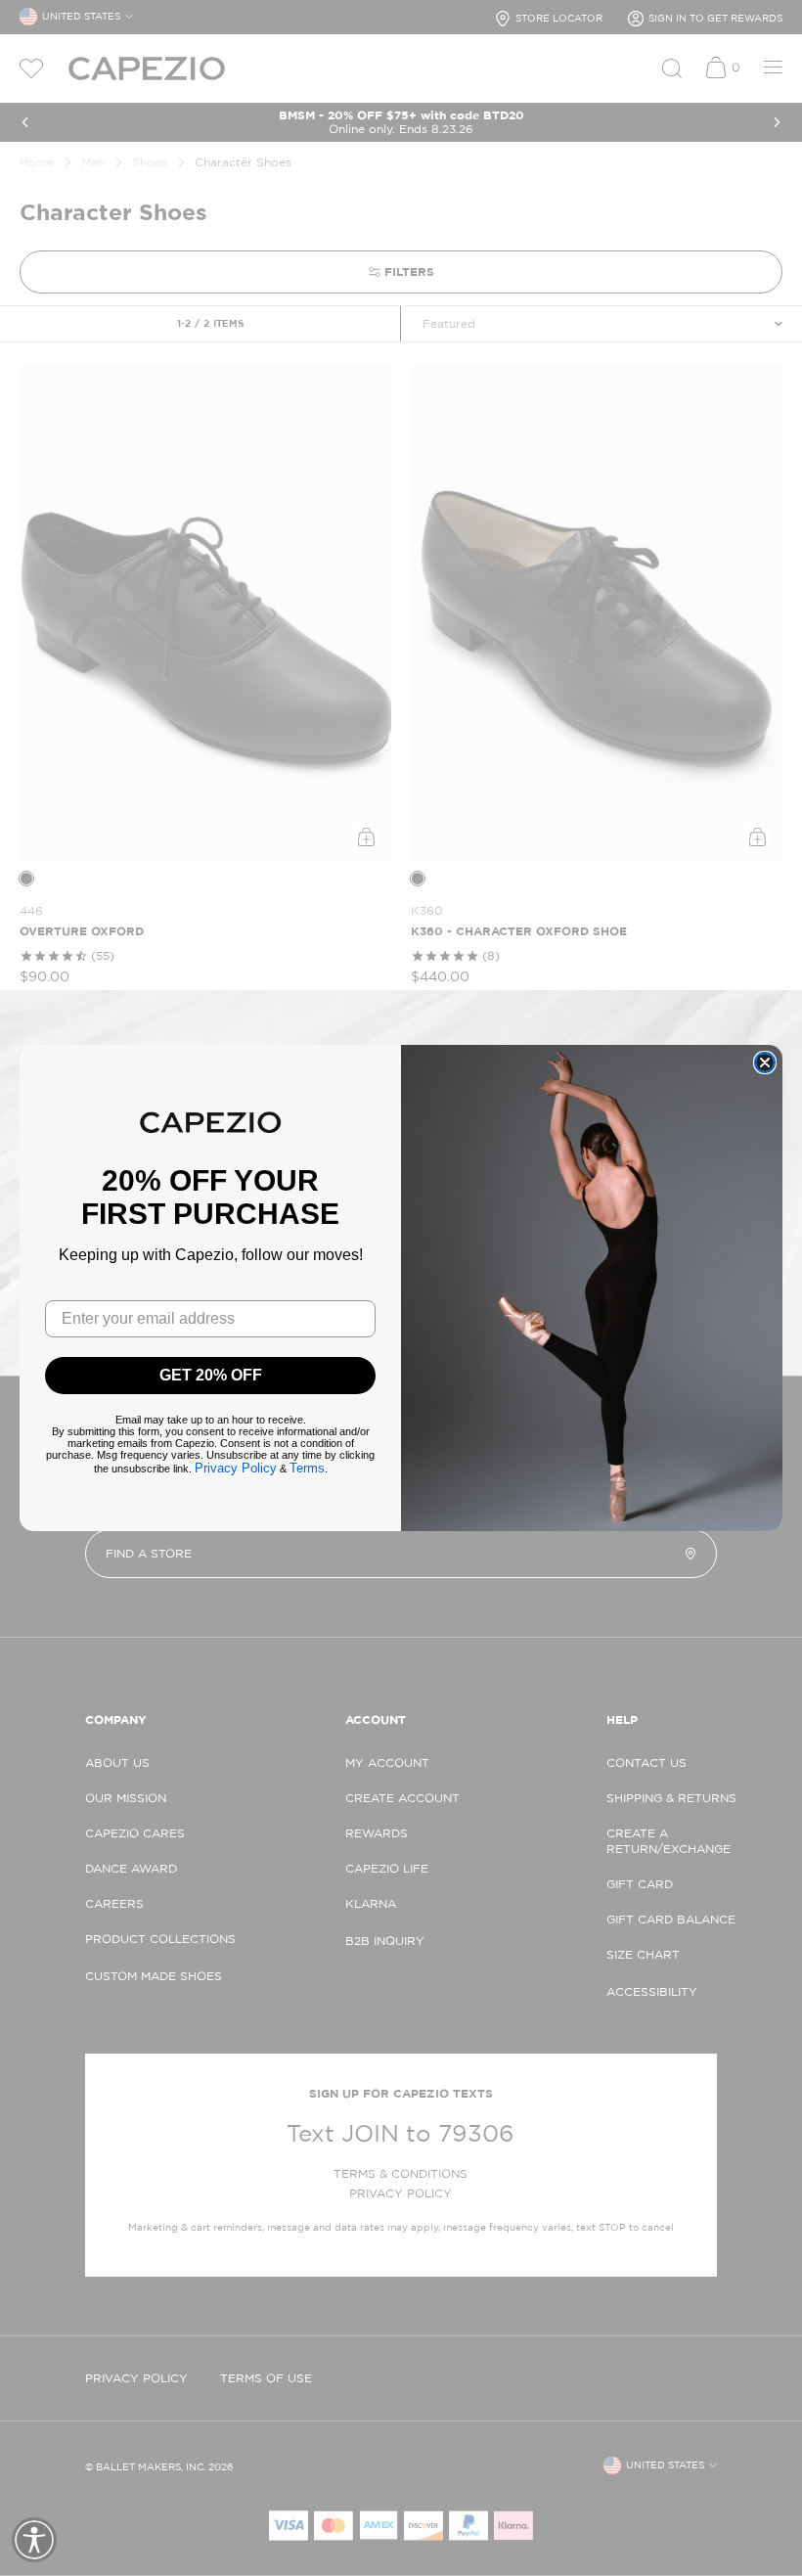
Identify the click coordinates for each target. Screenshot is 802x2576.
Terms (307, 1468)
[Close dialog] (765, 1062)
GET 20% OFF (211, 1375)
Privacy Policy (236, 1468)
